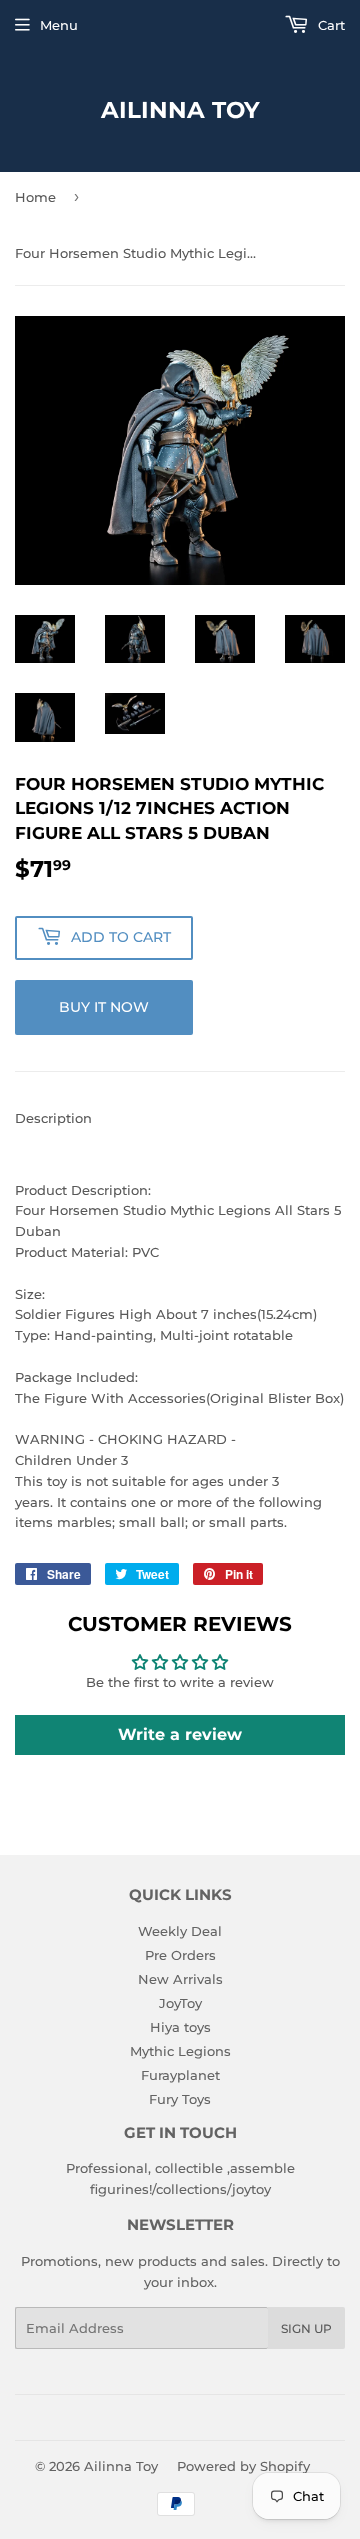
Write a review (180, 1734)
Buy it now (104, 1007)
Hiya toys (180, 2027)
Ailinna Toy (180, 110)
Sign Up (306, 2328)
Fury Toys (180, 2099)
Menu (59, 25)
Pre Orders (180, 1955)
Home (35, 197)
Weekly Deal (180, 1931)
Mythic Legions (180, 2051)
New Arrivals (180, 1979)
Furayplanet (180, 2075)
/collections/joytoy (211, 2189)
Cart (329, 25)
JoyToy (180, 2003)
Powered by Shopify (243, 2466)
